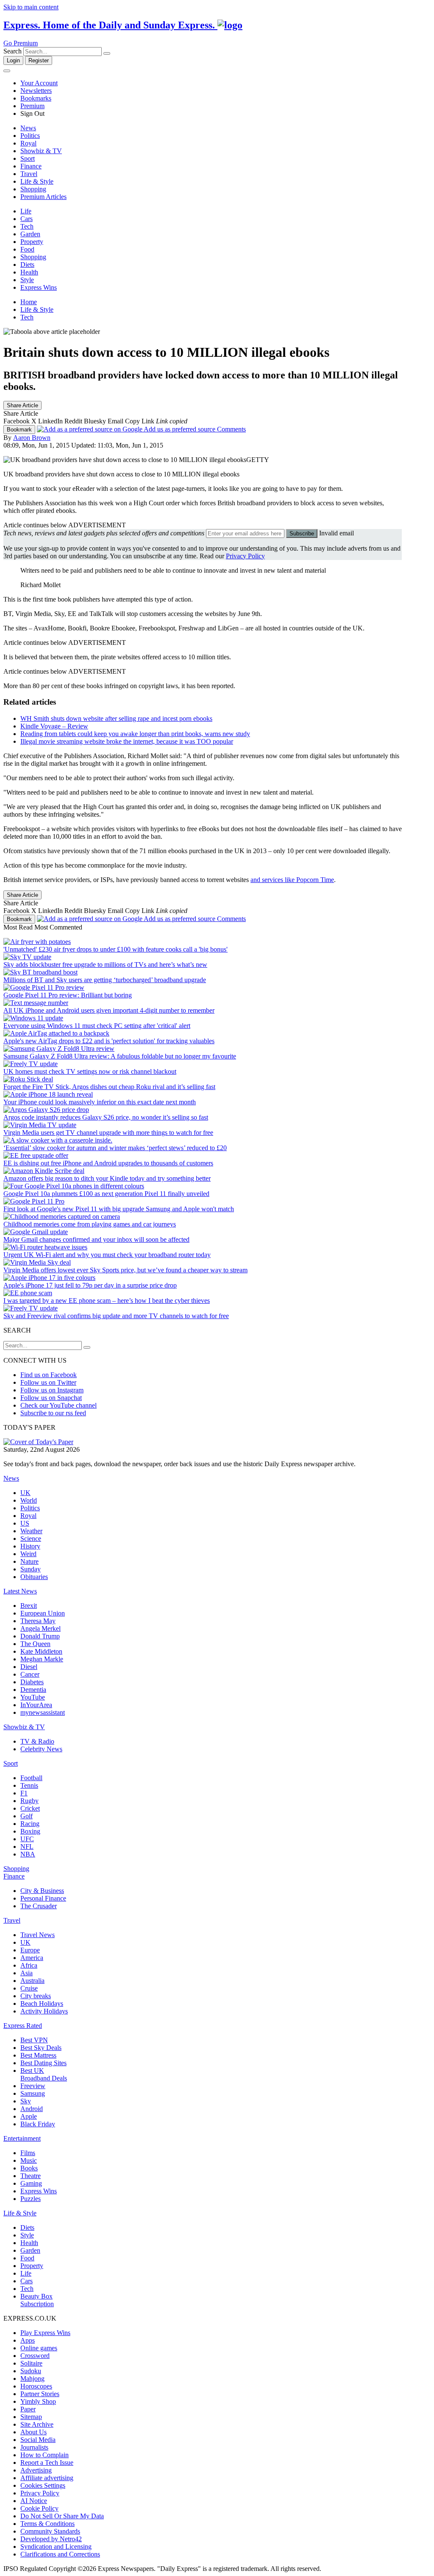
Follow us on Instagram (52, 1390)
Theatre (31, 2176)
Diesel (29, 1667)
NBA (28, 1854)
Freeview (33, 2086)
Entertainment (22, 2138)
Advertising (36, 2470)
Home (29, 302)
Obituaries (34, 1577)
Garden (30, 234)
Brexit (29, 1606)
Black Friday (38, 2124)
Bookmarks (36, 98)
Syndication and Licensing (56, 2547)
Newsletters (36, 91)
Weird (28, 1554)
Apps (28, 2340)
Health (29, 272)
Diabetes (32, 1682)
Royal (28, 143)
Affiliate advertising (47, 2478)
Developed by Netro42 (51, 2539)
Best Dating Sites (43, 2063)
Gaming (31, 2183)
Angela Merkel (40, 1628)
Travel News (38, 1935)
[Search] (107, 53)
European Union (43, 1613)
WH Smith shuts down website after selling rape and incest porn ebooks (116, 718)
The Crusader (39, 1906)
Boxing (30, 1831)
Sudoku (31, 2371)
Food (27, 249)
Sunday (31, 1569)
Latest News (20, 1591)
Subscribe (302, 533)
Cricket (30, 1808)
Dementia (33, 1690)
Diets (27, 265)
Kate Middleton (41, 1651)
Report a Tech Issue (47, 2463)
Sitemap (31, 2417)
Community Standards (50, 2531)
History (30, 1546)
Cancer (30, 1674)
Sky (26, 2101)
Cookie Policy (39, 2508)
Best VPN (34, 2040)
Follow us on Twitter (48, 1382)
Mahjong (32, 2379)
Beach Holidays (42, 2003)
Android (32, 2109)
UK (25, 1493)
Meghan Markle (42, 1659)
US (25, 1523)
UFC (27, 1839)
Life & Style (37, 181)
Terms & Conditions (47, 2524)
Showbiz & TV (41, 151)
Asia (26, 1973)
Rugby (29, 1801)
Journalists (34, 2447)
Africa (29, 1965)
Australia (32, 1981)
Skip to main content (31, 7)
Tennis (29, 1785)
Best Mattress (38, 2055)
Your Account (39, 83)
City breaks (36, 1996)
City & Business (42, 1891)
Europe (30, 1950)
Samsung (33, 2093)
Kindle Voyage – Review (54, 726)
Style (27, 280)
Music (29, 2160)
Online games (39, 2348)
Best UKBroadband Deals (44, 2074)
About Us (33, 2432)
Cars (26, 219)
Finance (31, 166)
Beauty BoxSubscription (37, 2300)
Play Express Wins (45, 2333)
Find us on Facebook (49, 1375)
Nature (29, 1561)
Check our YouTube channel (58, 1405)
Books (29, 2168)
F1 (24, 1793)
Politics (30, 136)
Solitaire (31, 2363)
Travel (29, 174)
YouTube (33, 1697)
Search (13, 51)
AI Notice (34, 2501)
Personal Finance (43, 1898)
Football (31, 1778)
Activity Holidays (44, 2011)
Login (13, 60)
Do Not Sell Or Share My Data (62, 2516)
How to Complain (45, 2455)
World (29, 1500)
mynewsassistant (43, 1712)
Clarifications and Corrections (60, 2554)
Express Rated (23, 2026)
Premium (32, 106)
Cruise (29, 1988)
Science (31, 1539)
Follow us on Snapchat (51, 1398)
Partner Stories (40, 2394)
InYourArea (36, 1705)
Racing (30, 1824)
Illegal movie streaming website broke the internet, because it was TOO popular (127, 741)
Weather (31, 1531)
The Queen (35, 1644)
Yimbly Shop (38, 2401)
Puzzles (31, 2199)
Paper (28, 2409)
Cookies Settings (43, 2485)
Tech (27, 226)
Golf (26, 1816)
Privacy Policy (245, 556)
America (32, 1958)
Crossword (35, 2356)
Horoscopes (36, 2386)
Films (28, 2153)
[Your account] (7, 71)
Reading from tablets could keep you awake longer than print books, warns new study (135, 734)
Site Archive (37, 2424)
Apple (29, 2116)
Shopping (33, 189)
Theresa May (38, 1621)
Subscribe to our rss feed (53, 1413)
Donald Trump (40, 1636)
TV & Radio (37, 1741)
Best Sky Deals (41, 2048)
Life (26, 211)
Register (39, 60)
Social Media (38, 2440)
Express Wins (39, 287)
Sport (28, 158)
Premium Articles (43, 197)
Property (32, 242)
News (28, 128)
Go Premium (21, 43)
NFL (27, 1847)
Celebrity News (41, 1749)
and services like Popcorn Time (292, 880)
